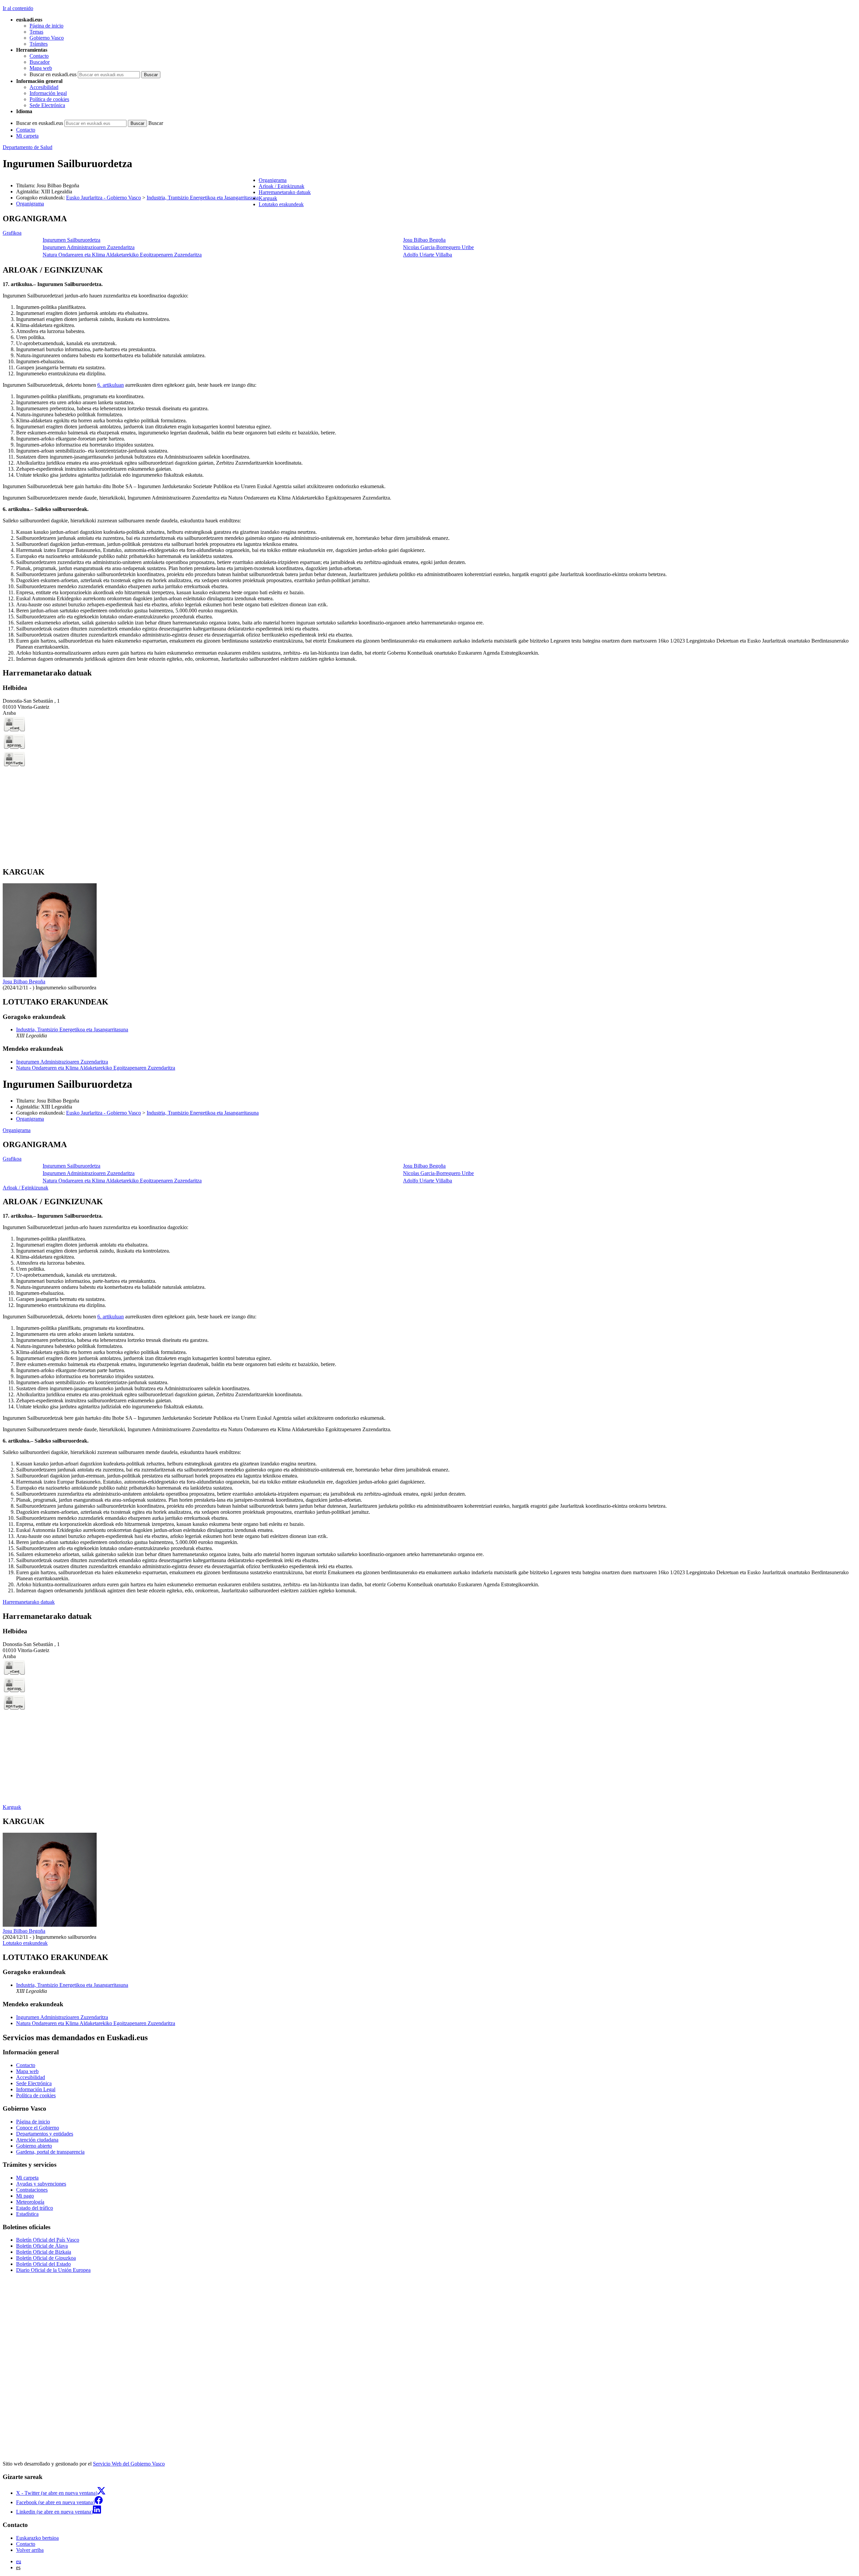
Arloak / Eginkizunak (26, 1188)
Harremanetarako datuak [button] (285, 192)
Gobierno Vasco (47, 38)
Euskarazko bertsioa (37, 2538)
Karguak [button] (268, 198)
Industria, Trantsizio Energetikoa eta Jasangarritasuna (203, 198)
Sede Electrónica (47, 105)
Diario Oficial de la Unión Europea (53, 2270)
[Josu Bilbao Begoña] (50, 975)
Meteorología (30, 2202)
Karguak (12, 1807)
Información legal (48, 93)
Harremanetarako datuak (29, 1602)
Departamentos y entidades (45, 2134)
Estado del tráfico (35, 2208)
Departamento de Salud (28, 147)
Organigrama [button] (273, 180)
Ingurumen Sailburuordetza (71, 240)
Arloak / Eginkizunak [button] (282, 186)
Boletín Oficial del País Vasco (48, 2240)
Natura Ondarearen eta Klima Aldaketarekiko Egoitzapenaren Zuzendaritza (122, 255)
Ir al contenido (18, 8)
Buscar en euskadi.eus (53, 74)
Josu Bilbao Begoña (424, 240)
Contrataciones (32, 2190)
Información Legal (36, 2089)
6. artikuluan (111, 385)
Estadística (27, 2214)
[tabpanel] (429, 237)
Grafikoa (12, 233)
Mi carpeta (27, 136)
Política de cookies (49, 99)
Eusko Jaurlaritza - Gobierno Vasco (104, 198)
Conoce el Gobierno (38, 2128)
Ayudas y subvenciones (41, 2184)
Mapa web (41, 68)
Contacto (39, 56)
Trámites (39, 44)
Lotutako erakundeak (25, 1943)
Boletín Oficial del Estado (43, 2264)
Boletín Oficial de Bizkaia (44, 2252)
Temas (36, 32)
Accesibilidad (44, 87)
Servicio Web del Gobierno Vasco (129, 2464)
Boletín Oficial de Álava (42, 2246)
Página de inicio (46, 26)
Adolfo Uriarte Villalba (427, 255)
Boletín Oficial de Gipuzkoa (46, 2258)
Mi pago (25, 2196)
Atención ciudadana (37, 2140)
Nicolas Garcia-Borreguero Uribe (438, 247)
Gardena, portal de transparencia (50, 2152)
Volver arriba (30, 2550)
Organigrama (30, 204)
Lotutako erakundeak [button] (281, 204)
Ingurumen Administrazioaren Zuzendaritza (89, 247)
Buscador (40, 62)
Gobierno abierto (34, 2146)
